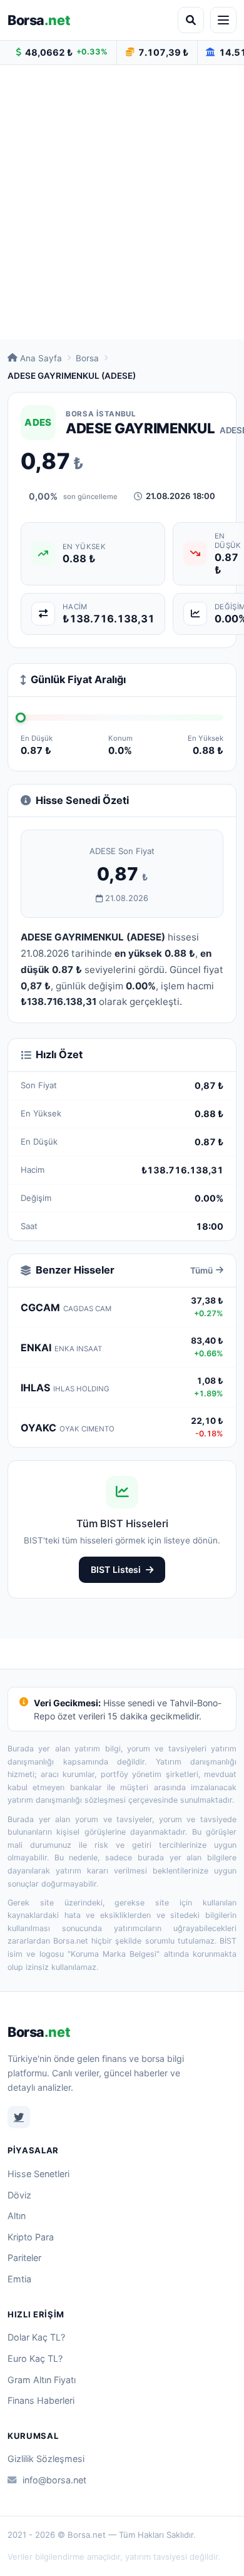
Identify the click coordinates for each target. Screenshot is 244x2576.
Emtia (19, 2279)
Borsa (39, 20)
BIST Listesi (116, 1569)
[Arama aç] (191, 20)
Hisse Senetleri (38, 2174)
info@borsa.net (54, 2480)
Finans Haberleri (41, 2400)
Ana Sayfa (41, 358)
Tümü (201, 1270)
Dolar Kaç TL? (36, 2337)
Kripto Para (31, 2237)
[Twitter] (19, 2117)
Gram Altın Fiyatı (42, 2380)
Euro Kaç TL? (35, 2358)
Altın (17, 2216)
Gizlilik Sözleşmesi (46, 2459)
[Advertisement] (122, 202)
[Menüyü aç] (223, 20)
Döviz (19, 2195)
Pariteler (24, 2258)
